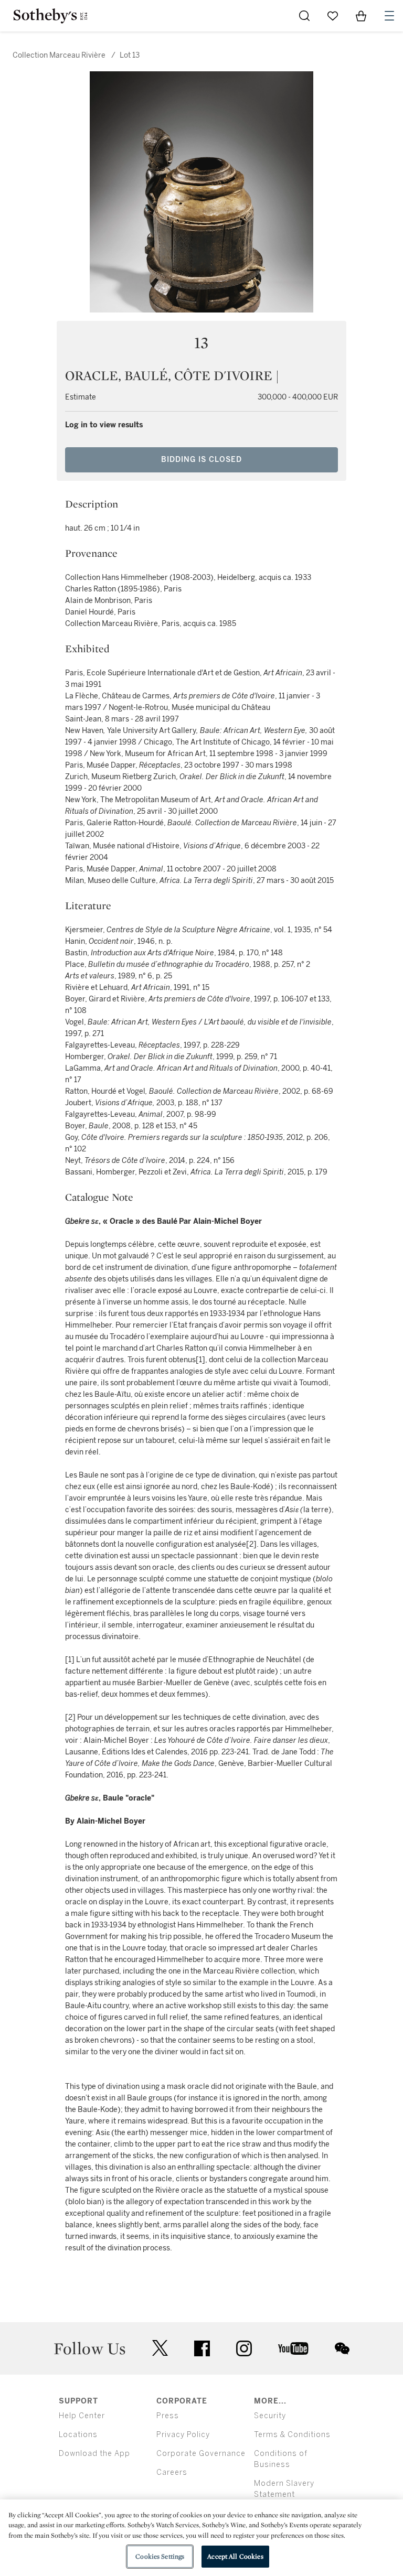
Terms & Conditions (292, 2435)
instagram (244, 2348)
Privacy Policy (183, 2435)
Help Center (82, 2416)
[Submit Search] (304, 16)
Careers (172, 2472)
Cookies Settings (160, 2556)
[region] (201, 2538)
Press (168, 2416)
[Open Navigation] (389, 16)
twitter (160, 2348)
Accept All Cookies (235, 2556)
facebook (202, 2348)
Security (270, 2416)
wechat (342, 2348)
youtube (293, 2348)
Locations (78, 2435)
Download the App (94, 2454)
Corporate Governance (201, 2454)
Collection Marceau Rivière (59, 55)
